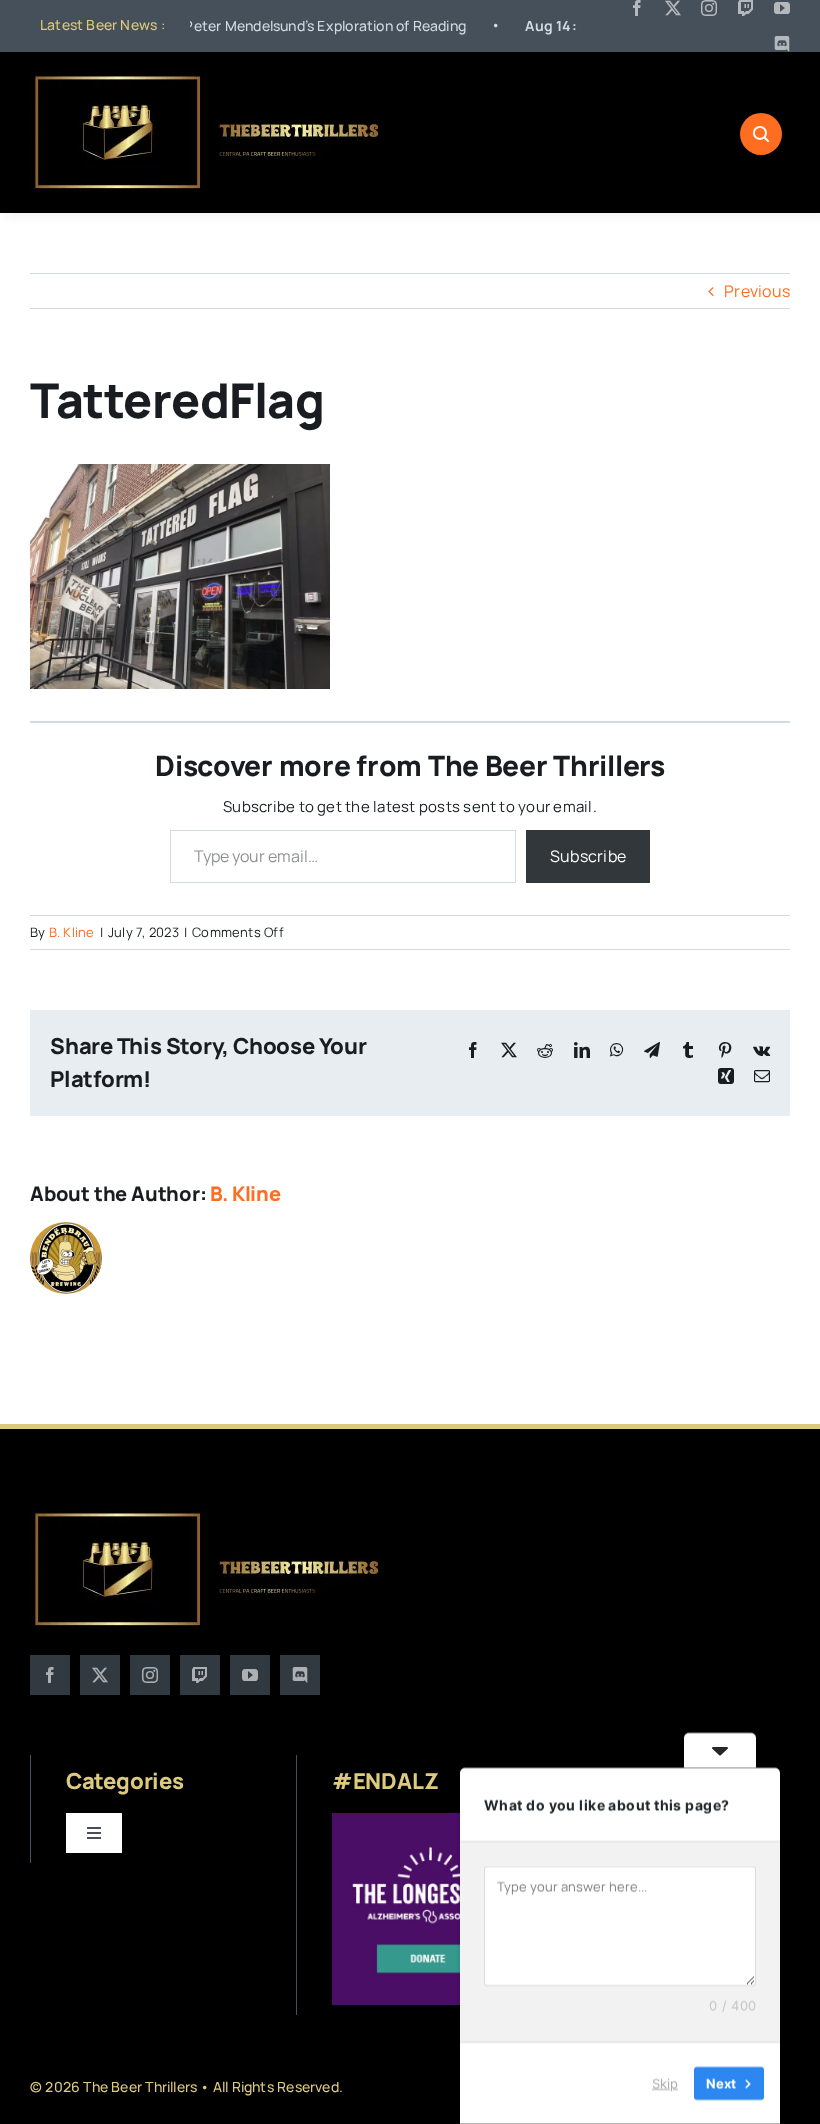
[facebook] (637, 8)
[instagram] (709, 8)
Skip (665, 2083)
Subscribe (588, 856)
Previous (757, 291)
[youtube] (782, 8)
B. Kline (72, 932)
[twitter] (673, 8)
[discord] (782, 44)
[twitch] (746, 8)
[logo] (208, 80)
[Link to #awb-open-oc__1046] (761, 134)
